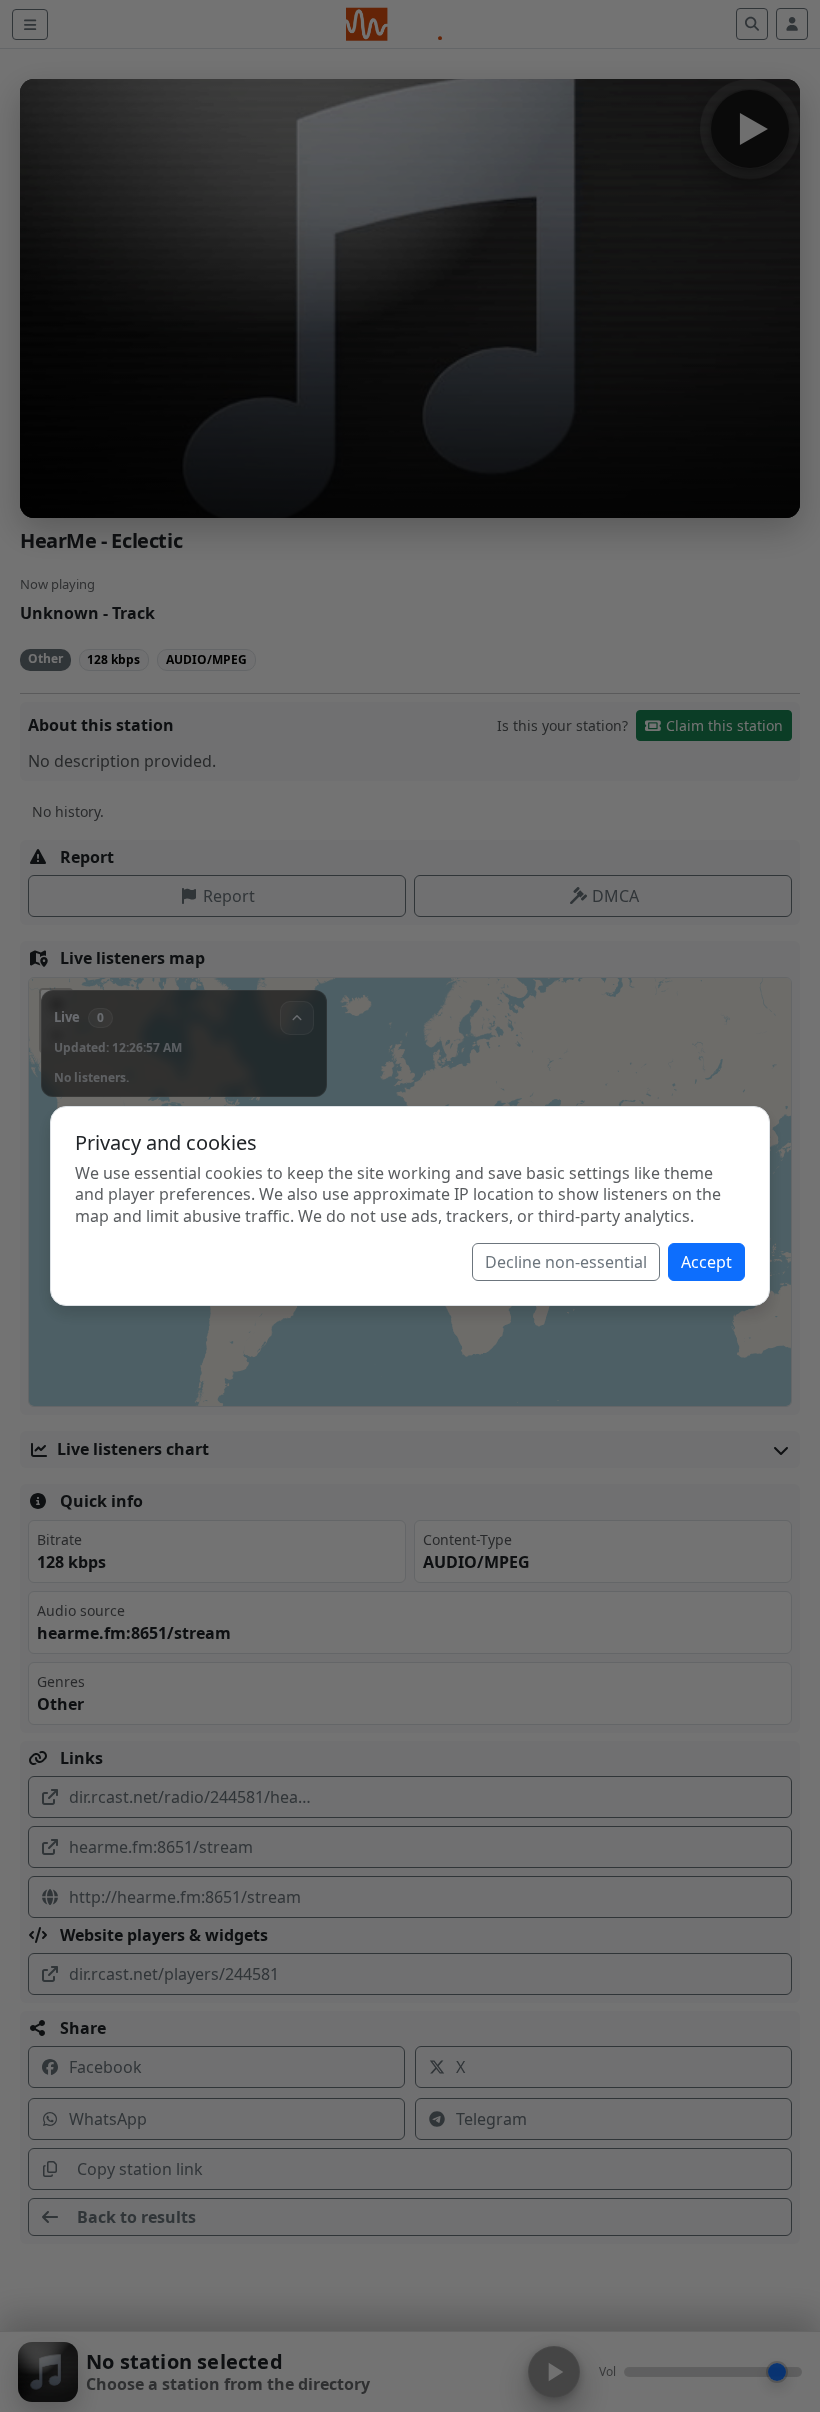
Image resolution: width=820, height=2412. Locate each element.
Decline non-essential (566, 1262)
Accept (706, 1262)
